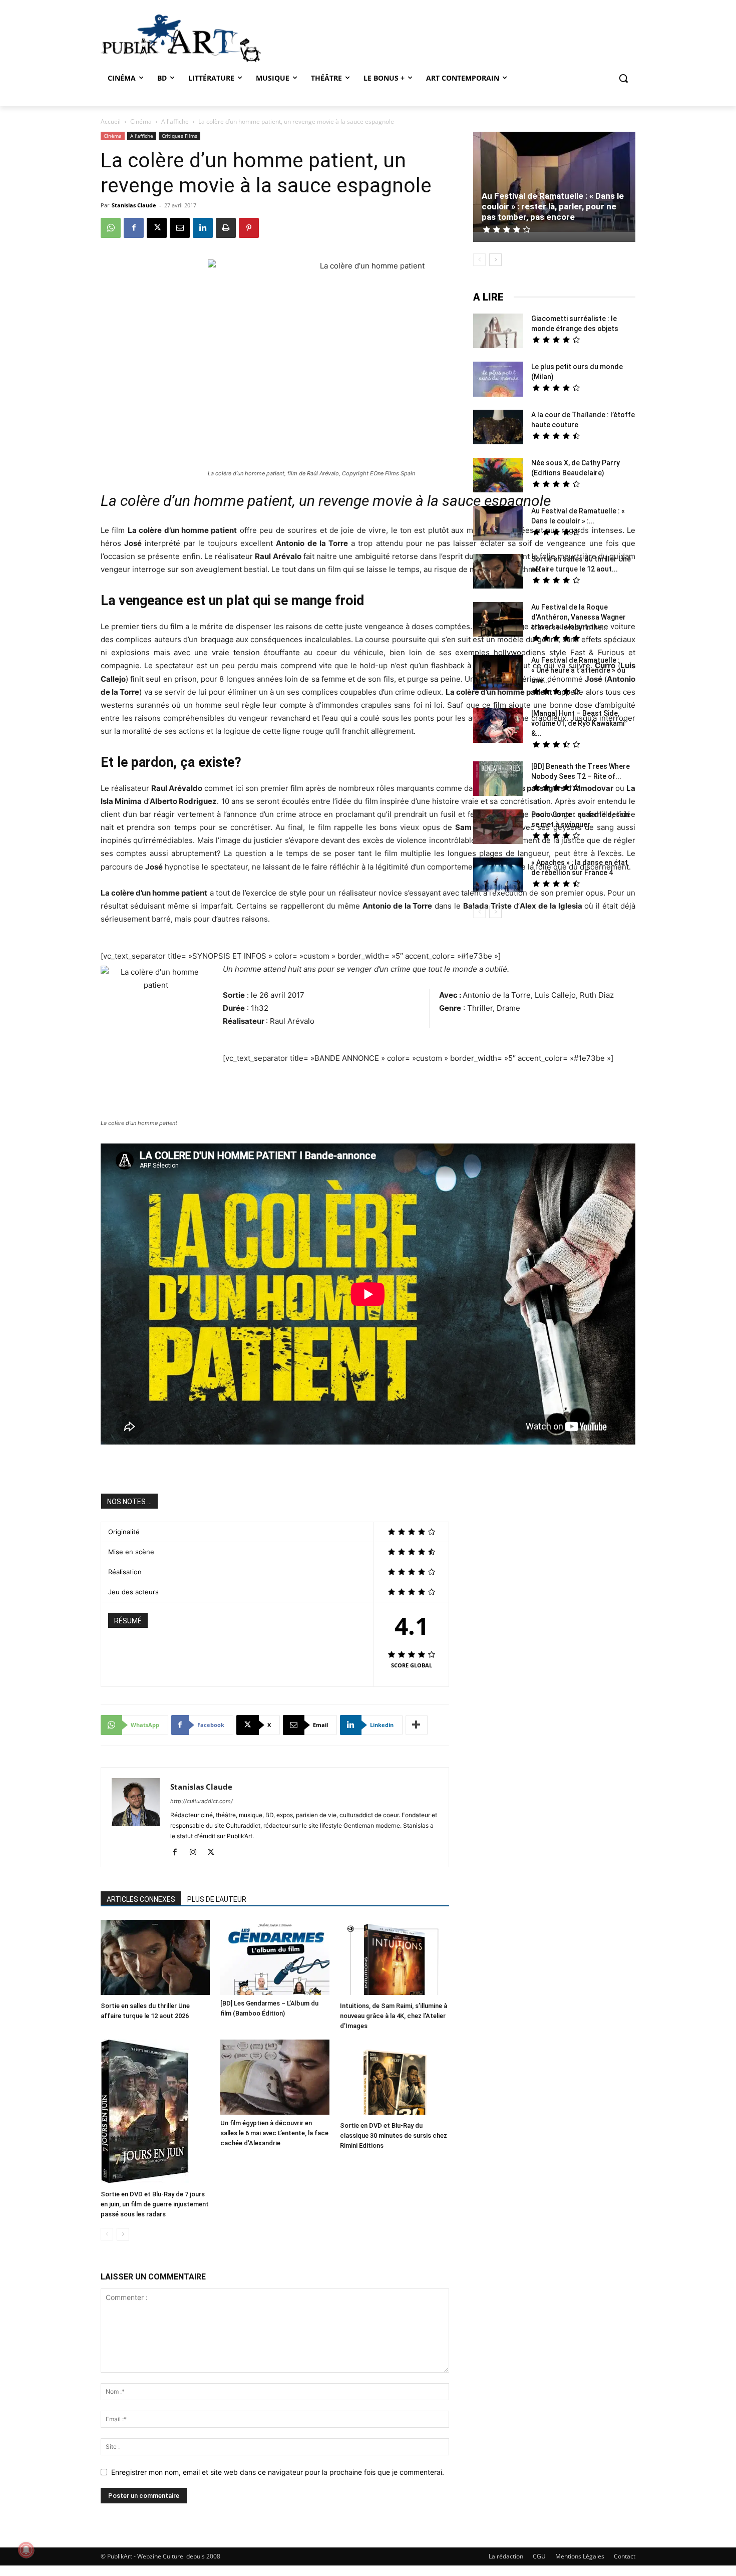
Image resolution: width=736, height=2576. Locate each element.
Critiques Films (179, 136)
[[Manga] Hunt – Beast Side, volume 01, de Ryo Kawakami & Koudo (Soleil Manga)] (498, 727)
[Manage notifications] (26, 2550)
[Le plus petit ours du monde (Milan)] (498, 380)
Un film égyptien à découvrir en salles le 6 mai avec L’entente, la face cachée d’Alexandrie (274, 2133)
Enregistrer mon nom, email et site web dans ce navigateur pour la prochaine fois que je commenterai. (278, 2472)
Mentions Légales (580, 2556)
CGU (539, 2556)
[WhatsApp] (111, 228)
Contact (625, 2556)
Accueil (111, 121)
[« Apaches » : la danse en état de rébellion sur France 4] (498, 876)
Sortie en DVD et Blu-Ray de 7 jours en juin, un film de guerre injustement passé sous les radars (155, 2204)
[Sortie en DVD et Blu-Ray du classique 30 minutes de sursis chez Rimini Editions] (395, 2078)
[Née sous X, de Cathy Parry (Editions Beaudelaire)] (498, 476)
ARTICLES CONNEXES (141, 1899)
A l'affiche (175, 121)
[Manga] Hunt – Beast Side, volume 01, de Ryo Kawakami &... (578, 723)
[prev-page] (107, 2234)
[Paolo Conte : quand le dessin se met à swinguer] (498, 828)
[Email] (180, 228)
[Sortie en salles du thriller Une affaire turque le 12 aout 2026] (155, 1959)
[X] (157, 228)
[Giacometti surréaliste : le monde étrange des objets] (498, 332)
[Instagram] (197, 1853)
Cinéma (141, 121)
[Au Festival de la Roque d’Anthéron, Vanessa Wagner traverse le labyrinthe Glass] (498, 621)
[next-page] (123, 2234)
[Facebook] (134, 228)
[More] (417, 1725)
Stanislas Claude (134, 205)
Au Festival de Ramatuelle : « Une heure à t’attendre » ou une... (578, 670)
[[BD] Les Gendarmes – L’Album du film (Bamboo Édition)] (275, 1957)
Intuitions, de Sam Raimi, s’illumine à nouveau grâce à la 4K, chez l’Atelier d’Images (394, 2016)
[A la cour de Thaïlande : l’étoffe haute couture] (498, 428)
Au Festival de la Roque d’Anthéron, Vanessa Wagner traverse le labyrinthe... (579, 617)
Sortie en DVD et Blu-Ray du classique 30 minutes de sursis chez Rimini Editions (394, 2135)
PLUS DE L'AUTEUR (217, 1899)
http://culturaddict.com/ (202, 1801)
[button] (623, 78)
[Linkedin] (203, 228)
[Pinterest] (249, 228)
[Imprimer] (226, 228)
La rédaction (506, 2556)
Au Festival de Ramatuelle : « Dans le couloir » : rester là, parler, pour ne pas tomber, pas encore (553, 206)
